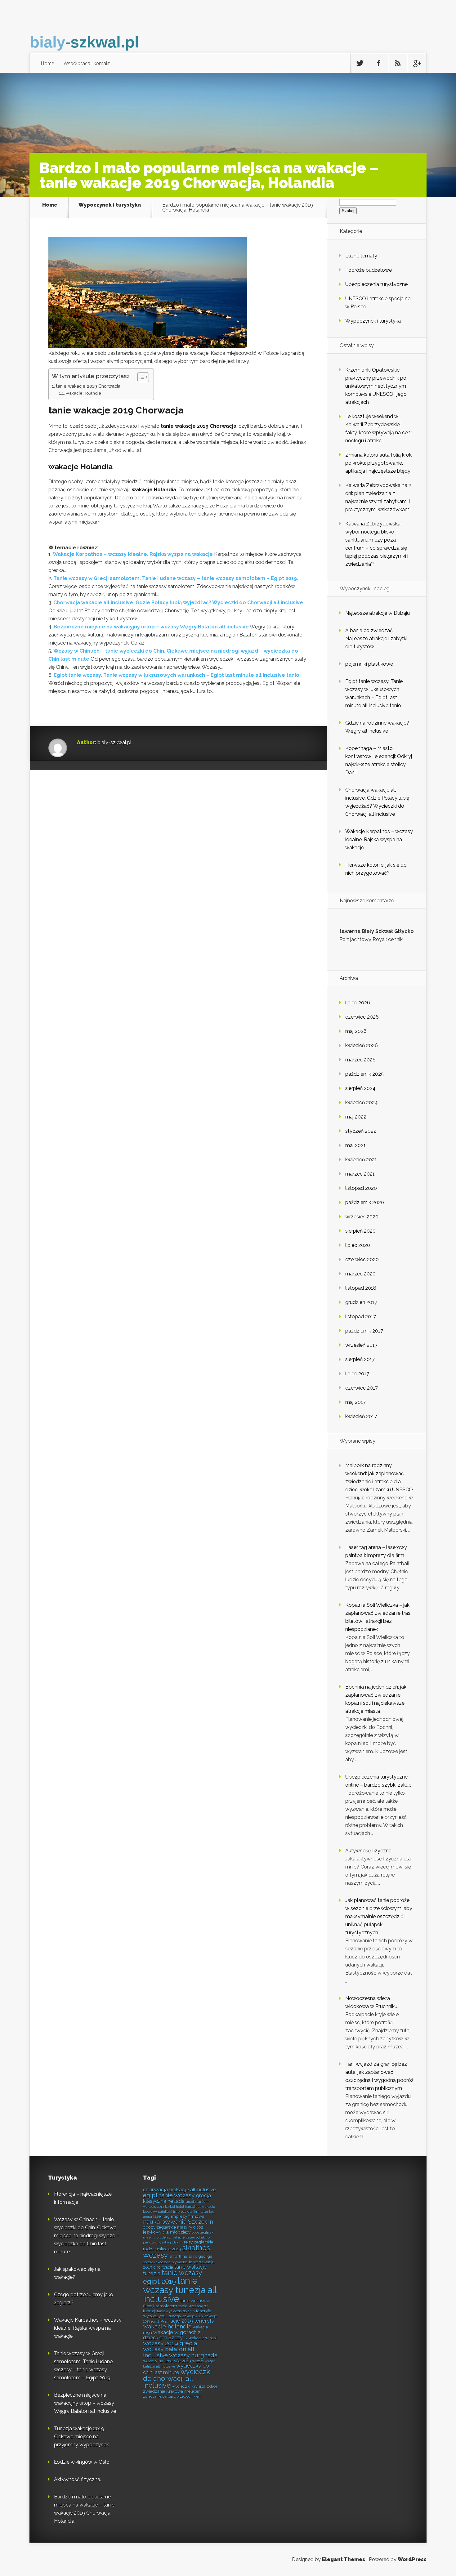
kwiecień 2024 (362, 1103)
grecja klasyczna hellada (177, 2198)
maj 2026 (356, 1031)
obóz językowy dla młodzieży (173, 2230)
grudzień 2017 (361, 1302)
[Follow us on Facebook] (379, 63)
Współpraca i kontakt (87, 63)
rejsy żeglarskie (199, 2242)
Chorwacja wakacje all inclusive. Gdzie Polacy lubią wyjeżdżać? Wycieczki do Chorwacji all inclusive (178, 603)
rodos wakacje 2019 (162, 2249)
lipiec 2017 (357, 1374)
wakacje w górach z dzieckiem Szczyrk (172, 2335)
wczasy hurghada (193, 2355)
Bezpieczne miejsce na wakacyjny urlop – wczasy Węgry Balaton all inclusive (151, 627)
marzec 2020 (360, 1274)
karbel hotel (174, 2207)
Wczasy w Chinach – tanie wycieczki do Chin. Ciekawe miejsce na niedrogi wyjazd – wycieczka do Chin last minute (87, 2236)
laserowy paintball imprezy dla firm (171, 2212)
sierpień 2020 (360, 1231)
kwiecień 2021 (361, 1160)
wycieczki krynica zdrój (194, 2386)
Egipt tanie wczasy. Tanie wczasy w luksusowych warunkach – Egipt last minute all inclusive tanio (177, 675)
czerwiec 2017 (362, 1388)
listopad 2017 (361, 1317)
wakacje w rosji (203, 2338)
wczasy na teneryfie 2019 (167, 2361)
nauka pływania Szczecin (178, 2222)
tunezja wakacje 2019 (186, 2316)
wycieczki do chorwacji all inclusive (177, 2378)
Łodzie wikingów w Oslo (82, 2462)
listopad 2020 (361, 1188)
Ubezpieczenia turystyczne (376, 284)
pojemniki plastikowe (369, 664)
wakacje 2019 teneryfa (187, 2321)
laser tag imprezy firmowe (179, 2216)
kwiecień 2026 (362, 1045)
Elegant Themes (344, 2559)
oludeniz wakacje (171, 2237)
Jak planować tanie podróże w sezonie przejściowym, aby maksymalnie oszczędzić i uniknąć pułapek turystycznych (379, 1916)
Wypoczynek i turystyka (110, 205)
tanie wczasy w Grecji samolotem (176, 2303)
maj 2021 (355, 1145)
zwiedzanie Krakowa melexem (173, 2391)
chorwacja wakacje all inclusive (180, 2190)
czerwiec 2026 (362, 1017)
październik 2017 (364, 1331)
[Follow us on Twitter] (360, 63)
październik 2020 (365, 1202)
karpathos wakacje (200, 2207)
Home (47, 63)
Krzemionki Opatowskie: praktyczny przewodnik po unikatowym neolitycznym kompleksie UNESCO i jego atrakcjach (376, 386)
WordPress (412, 2559)
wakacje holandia (167, 2326)
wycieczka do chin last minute (176, 2369)
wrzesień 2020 (362, 1217)
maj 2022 (356, 1117)
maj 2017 (355, 1402)
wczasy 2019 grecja (170, 2343)
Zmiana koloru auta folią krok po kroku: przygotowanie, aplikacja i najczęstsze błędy (378, 463)
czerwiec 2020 (362, 1259)
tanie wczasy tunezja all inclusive (180, 2290)
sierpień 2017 (360, 1359)
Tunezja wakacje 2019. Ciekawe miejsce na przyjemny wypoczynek (81, 2437)
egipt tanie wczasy (169, 2195)
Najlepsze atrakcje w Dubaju (378, 613)
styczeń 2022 (361, 1131)
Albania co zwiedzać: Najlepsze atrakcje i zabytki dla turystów (376, 638)
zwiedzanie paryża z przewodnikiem (172, 2396)
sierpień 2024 (360, 1088)
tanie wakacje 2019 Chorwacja (88, 386)
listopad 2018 (361, 1288)
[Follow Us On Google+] (417, 63)
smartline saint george (191, 2256)
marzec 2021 (360, 1174)
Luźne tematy (361, 256)
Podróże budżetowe (369, 270)
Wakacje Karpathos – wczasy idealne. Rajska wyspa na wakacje (133, 554)
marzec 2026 (360, 1060)
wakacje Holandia (83, 393)
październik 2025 (364, 1074)
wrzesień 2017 (361, 1345)
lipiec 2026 (358, 1003)
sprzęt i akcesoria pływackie (165, 2262)
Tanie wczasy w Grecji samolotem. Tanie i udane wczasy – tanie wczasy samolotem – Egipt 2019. (176, 578)
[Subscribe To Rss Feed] (398, 63)
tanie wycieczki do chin (176, 2311)
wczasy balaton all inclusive (169, 2352)
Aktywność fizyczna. (369, 1851)
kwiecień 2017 (361, 1416)
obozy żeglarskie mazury (168, 2227)
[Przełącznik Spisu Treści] (140, 377)
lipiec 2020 (358, 1245)
